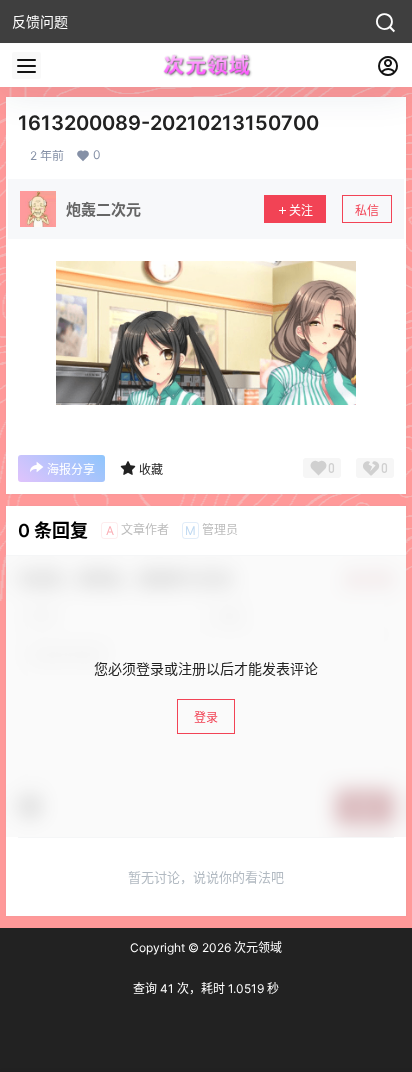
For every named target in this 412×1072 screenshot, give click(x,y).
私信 (367, 210)
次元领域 (256, 947)
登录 (206, 717)
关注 (301, 210)
